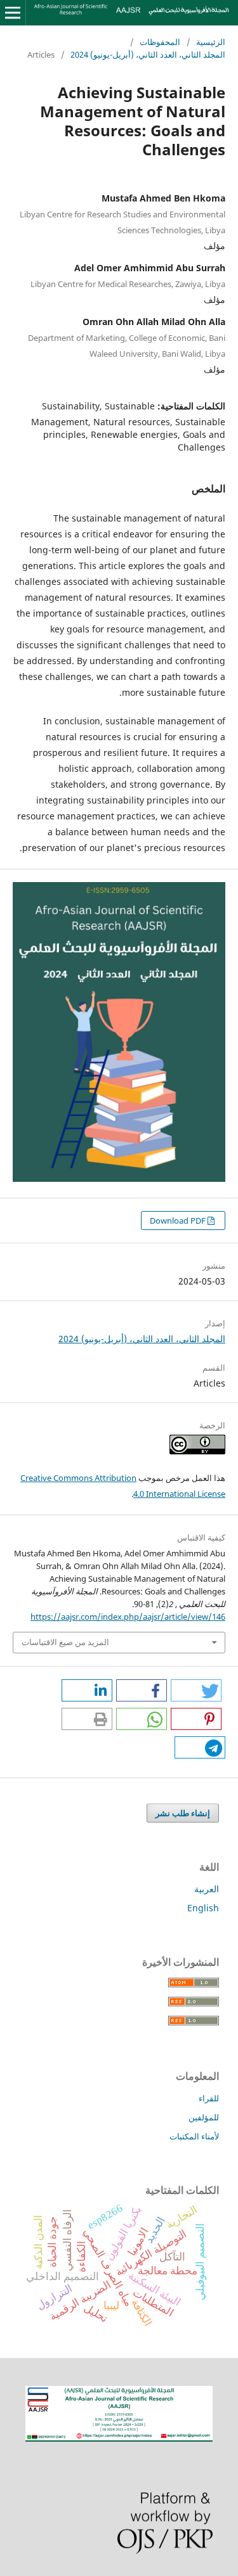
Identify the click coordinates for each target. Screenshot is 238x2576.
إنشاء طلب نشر (183, 1813)
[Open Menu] (13, 13)
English (203, 1908)
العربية (207, 1889)
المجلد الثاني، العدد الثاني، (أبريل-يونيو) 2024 (148, 54)
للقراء (209, 2098)
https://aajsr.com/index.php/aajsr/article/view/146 (128, 1617)
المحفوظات (160, 42)
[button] (196, 1690)
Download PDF (179, 1221)
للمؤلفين (204, 2117)
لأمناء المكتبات (194, 2136)
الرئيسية (211, 42)
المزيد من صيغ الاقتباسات (65, 1642)
